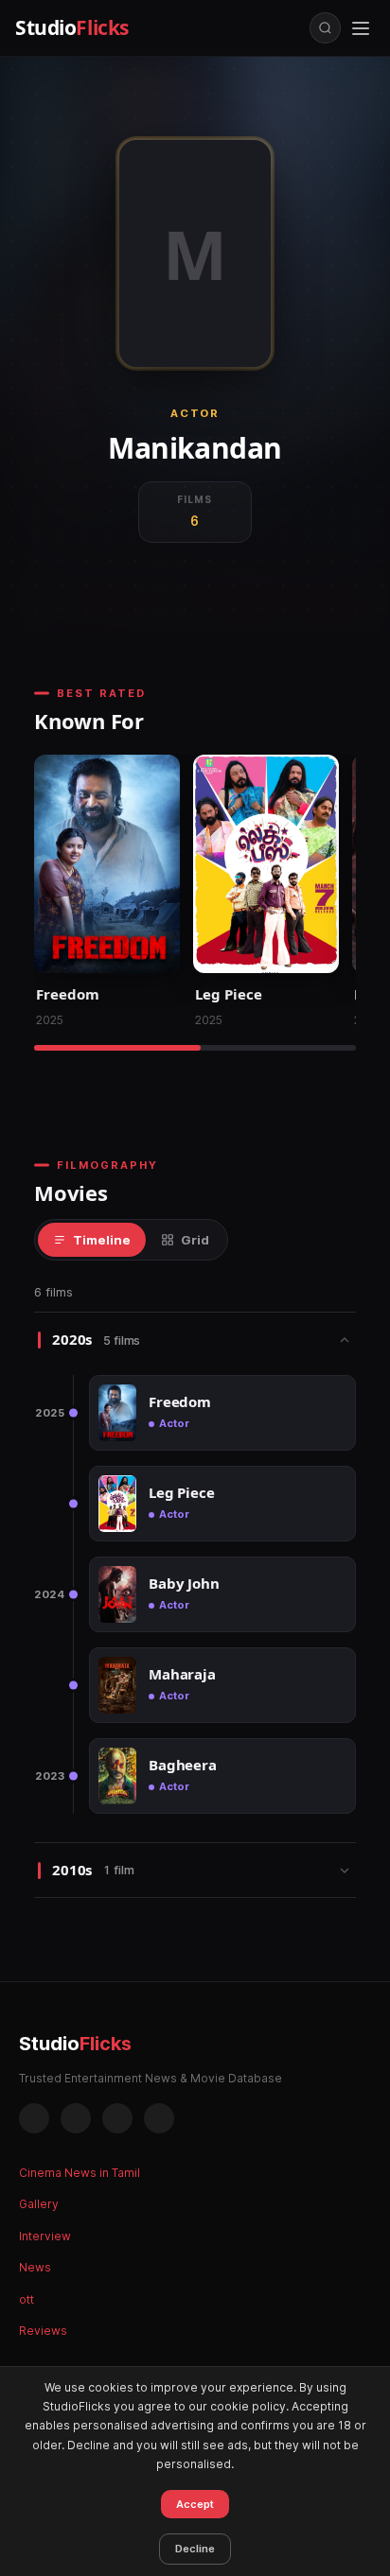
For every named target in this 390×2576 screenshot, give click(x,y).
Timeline (102, 1240)
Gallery (39, 2204)
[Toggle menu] (361, 28)
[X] (117, 2118)
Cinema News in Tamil (80, 2173)
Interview (45, 2236)
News (35, 2267)
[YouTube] (159, 2118)
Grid (195, 1240)
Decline (195, 2549)
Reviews (43, 2331)
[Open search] (325, 28)
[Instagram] (76, 2118)
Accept (195, 2504)
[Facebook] (34, 2118)
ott (27, 2299)
